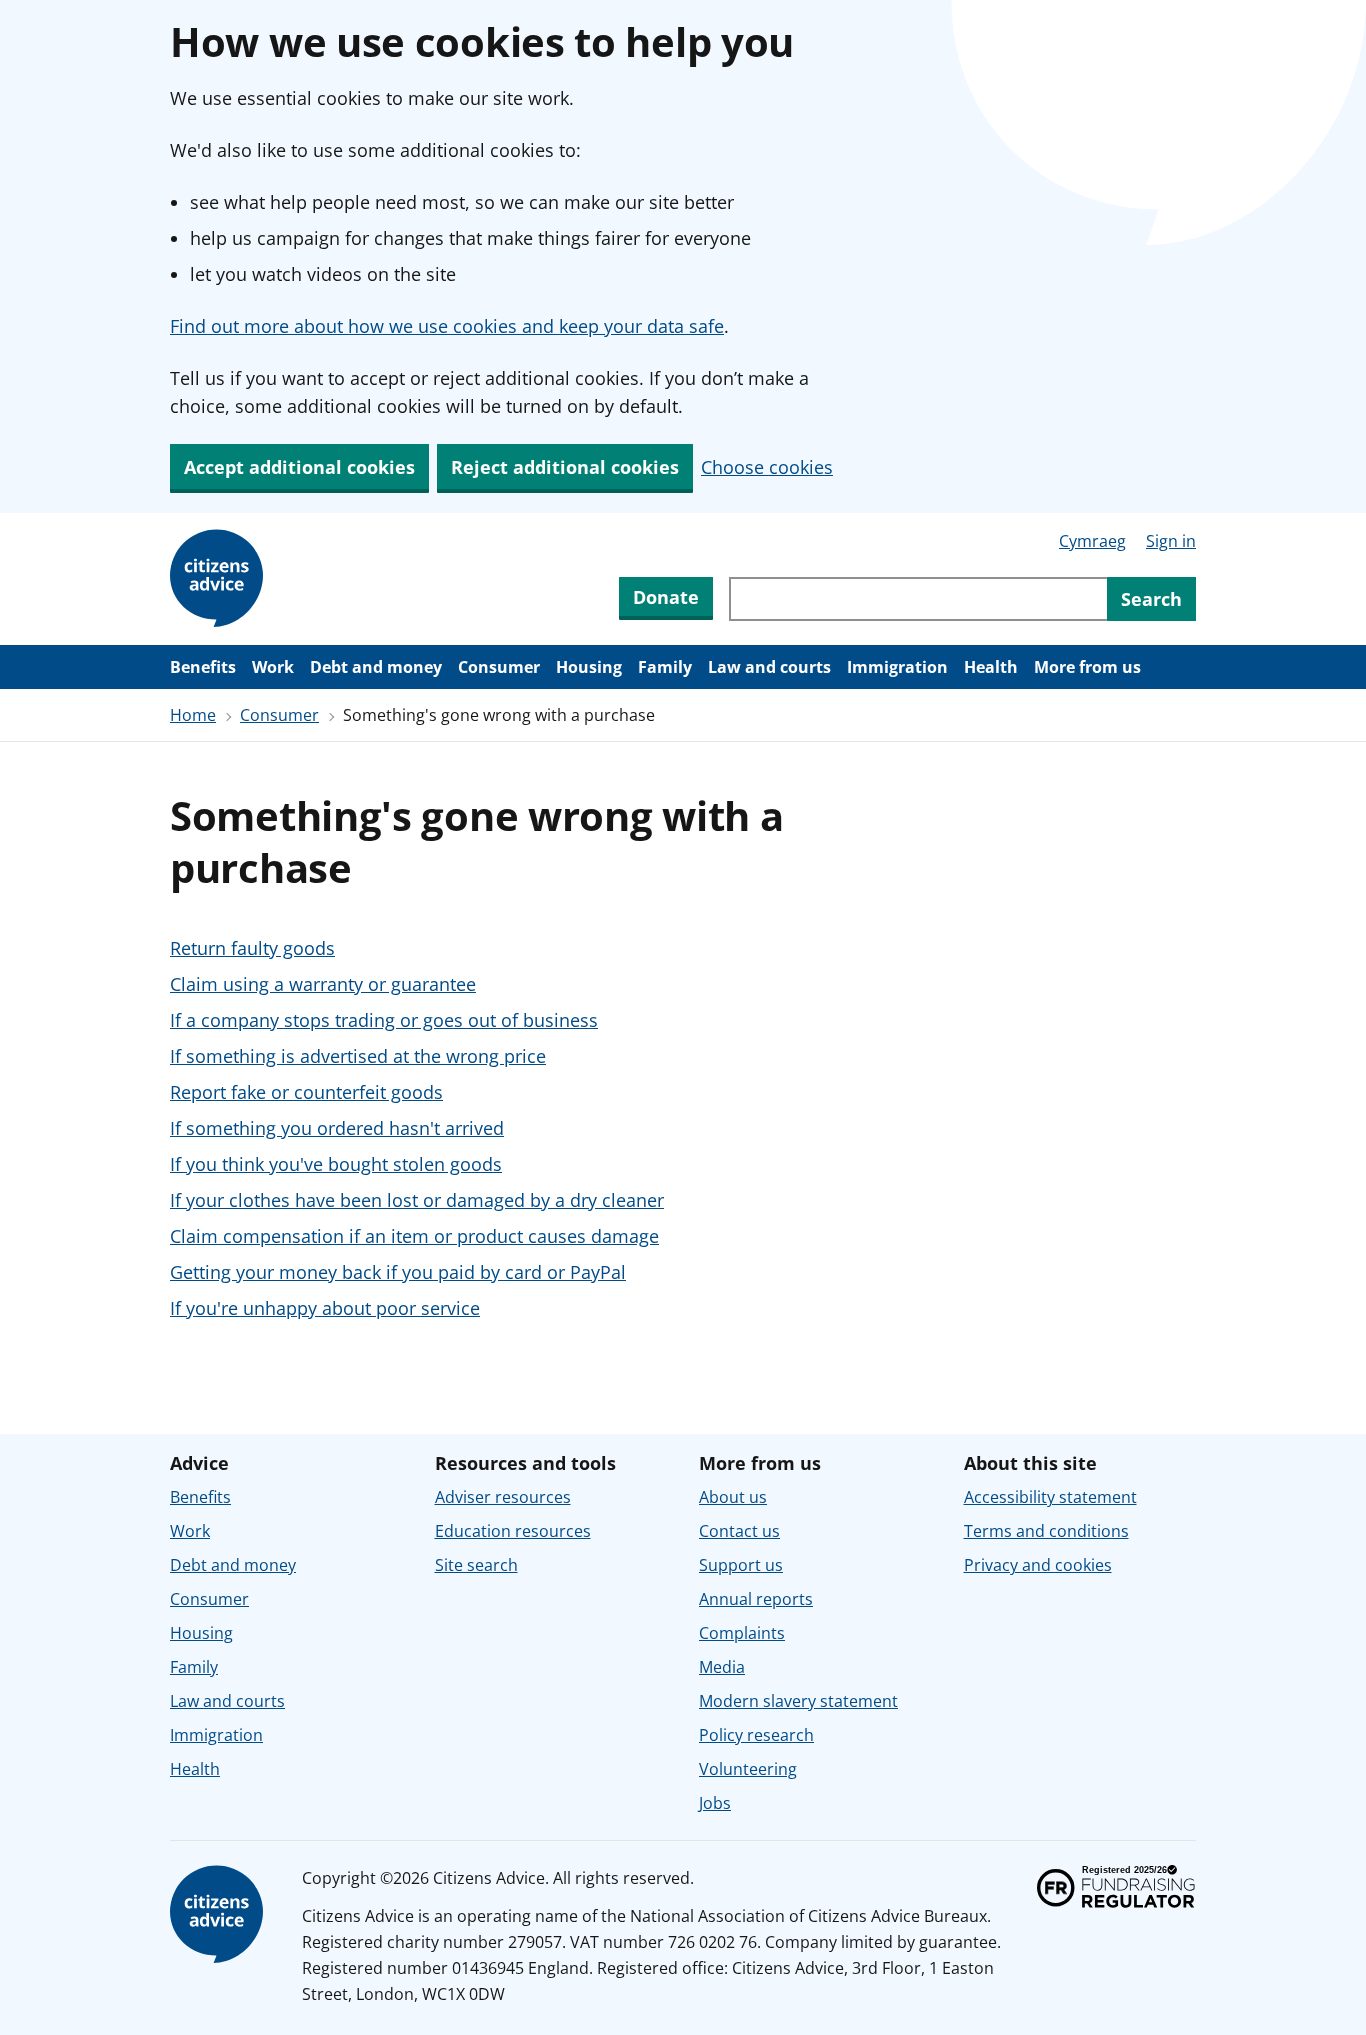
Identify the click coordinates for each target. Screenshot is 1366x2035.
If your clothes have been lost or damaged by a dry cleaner (417, 1200)
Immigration (897, 667)
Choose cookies (767, 467)
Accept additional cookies (299, 467)
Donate (666, 597)
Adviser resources (503, 1497)
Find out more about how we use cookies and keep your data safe (447, 326)
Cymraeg (1092, 541)
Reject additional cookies (565, 467)
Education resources (513, 1531)
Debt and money (376, 667)
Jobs (715, 1803)
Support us (741, 1565)
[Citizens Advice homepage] (220, 1915)
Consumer (499, 667)
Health (991, 667)
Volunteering (748, 1769)
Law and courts (769, 667)
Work (273, 667)
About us (733, 1497)
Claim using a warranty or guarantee (323, 984)
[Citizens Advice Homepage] (220, 579)
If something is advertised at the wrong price (358, 1056)
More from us (1087, 667)
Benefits (203, 667)
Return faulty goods (252, 948)
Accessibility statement (1050, 1497)
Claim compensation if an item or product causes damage (414, 1236)
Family (665, 667)
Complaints (742, 1633)
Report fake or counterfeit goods (306, 1092)
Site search (476, 1565)
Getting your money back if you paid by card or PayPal (398, 1272)
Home (193, 715)
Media (722, 1667)
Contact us (739, 1531)
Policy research (756, 1735)
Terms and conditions (1046, 1531)
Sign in (1171, 541)
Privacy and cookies (1038, 1565)
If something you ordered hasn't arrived (337, 1128)
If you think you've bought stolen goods (336, 1164)
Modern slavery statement (798, 1701)
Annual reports (756, 1599)
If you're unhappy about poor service (325, 1308)
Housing (589, 667)
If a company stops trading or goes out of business (384, 1020)
